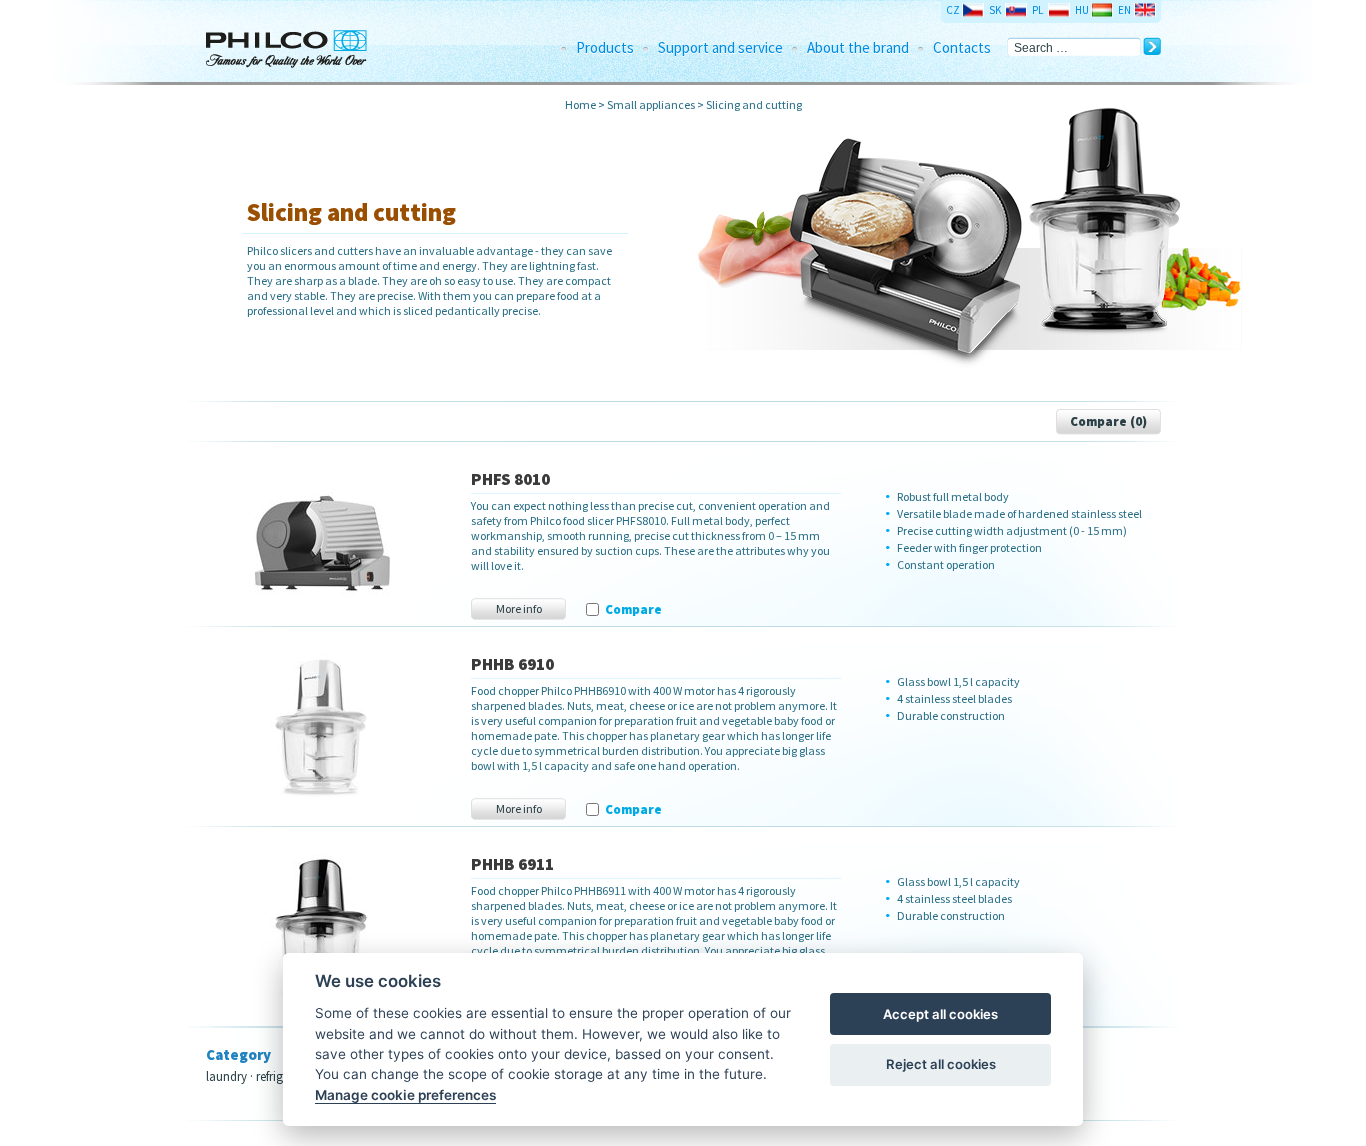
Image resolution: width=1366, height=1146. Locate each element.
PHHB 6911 (512, 864)
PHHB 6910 (512, 664)
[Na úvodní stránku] (306, 41)
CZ (953, 10)
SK (995, 10)
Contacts (962, 47)
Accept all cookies (940, 1014)
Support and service (720, 47)
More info (519, 608)
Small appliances (651, 104)
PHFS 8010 (510, 479)
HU (1082, 10)
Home (580, 104)
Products (605, 47)
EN (1124, 10)
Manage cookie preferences (405, 1095)
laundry (226, 1076)
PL (1037, 10)
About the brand (858, 47)
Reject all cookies (941, 1064)
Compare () (1108, 421)
